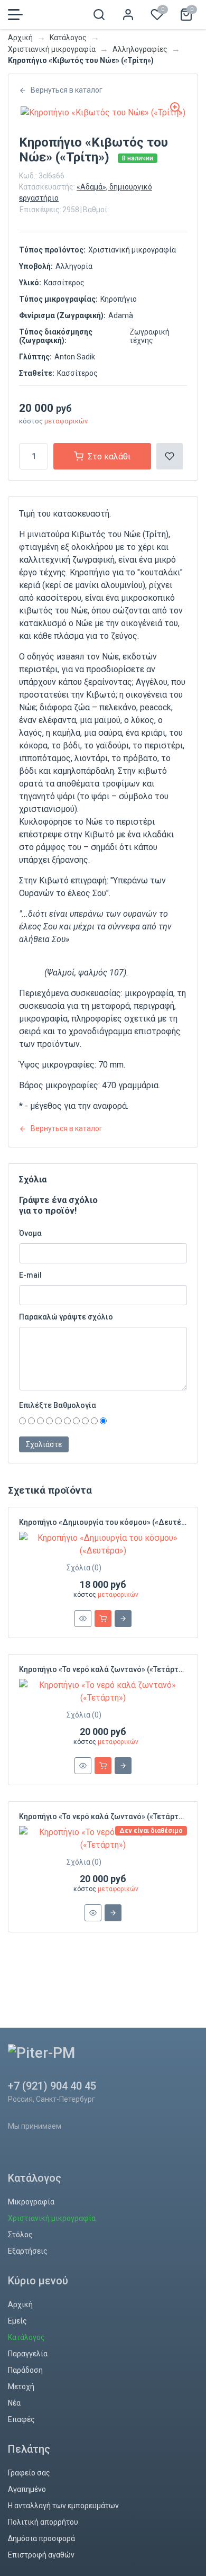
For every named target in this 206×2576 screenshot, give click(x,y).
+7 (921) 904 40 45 (52, 2086)
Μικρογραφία (31, 2202)
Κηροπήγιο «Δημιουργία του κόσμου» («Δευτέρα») (108, 1522)
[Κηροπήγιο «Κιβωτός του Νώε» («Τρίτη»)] (103, 112)
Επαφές (21, 2419)
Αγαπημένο (27, 2489)
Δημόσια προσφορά (41, 2538)
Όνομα (30, 1233)
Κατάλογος (68, 38)
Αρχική (20, 38)
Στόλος (20, 2235)
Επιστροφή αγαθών (41, 2555)
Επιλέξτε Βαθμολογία (58, 1405)
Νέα (14, 2403)
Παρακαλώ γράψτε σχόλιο (66, 1317)
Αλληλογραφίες (140, 49)
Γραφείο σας (29, 2473)
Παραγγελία (28, 2354)
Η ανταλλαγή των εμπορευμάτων (63, 2506)
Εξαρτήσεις (28, 2251)
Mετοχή (21, 2387)
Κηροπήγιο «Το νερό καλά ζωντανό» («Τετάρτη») (104, 1669)
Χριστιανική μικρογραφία (52, 49)
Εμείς (17, 2321)
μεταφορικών (66, 421)
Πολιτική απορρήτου (43, 2522)
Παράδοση (25, 2370)
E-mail (30, 1275)
